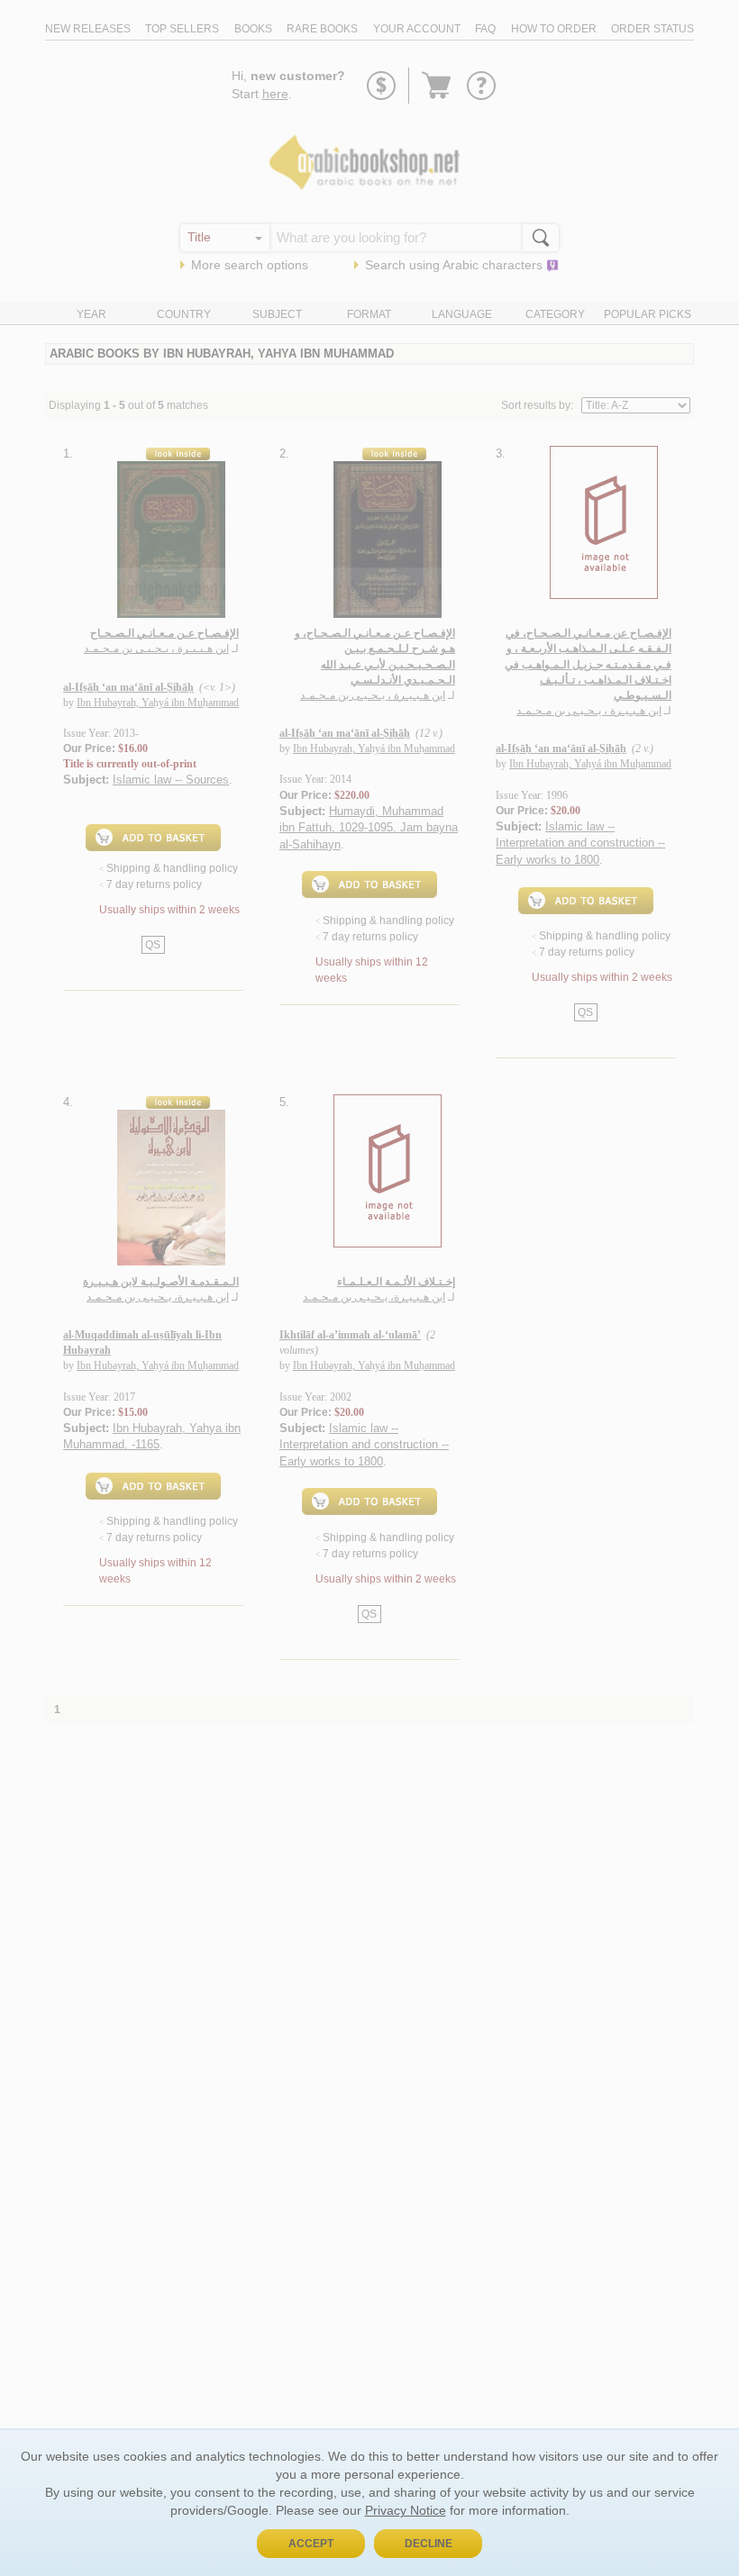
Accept (311, 2544)
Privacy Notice (406, 2510)
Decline (429, 2544)
